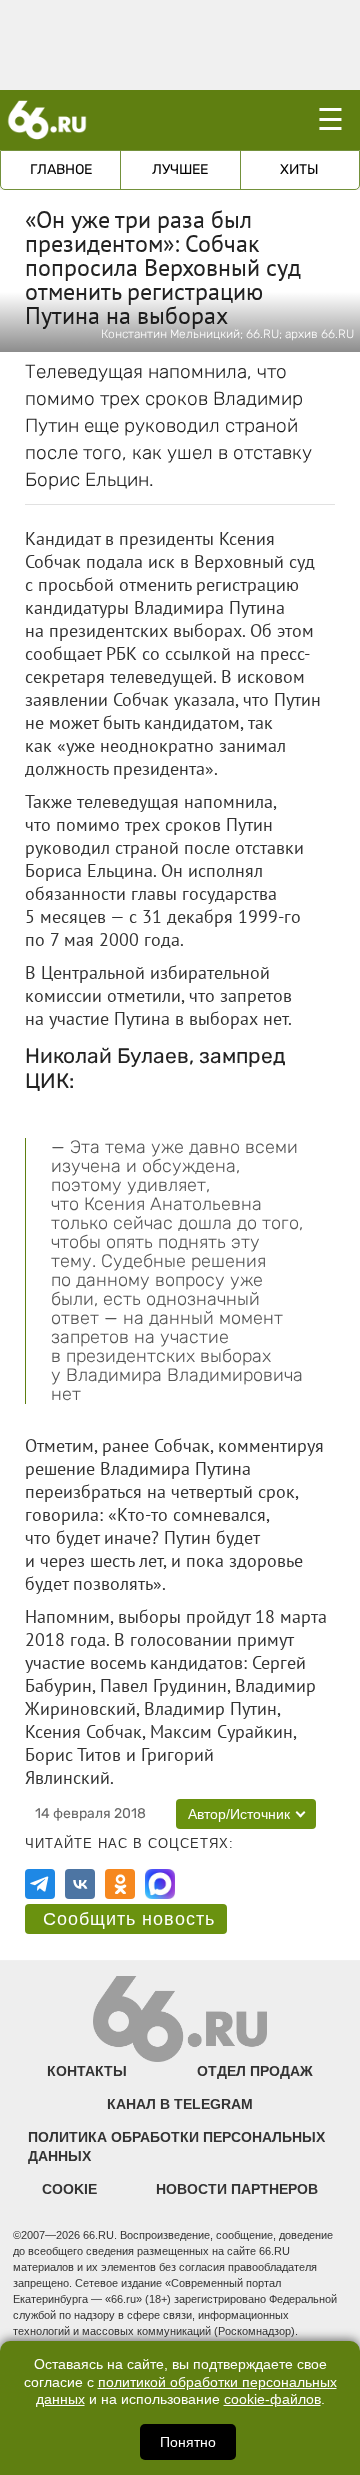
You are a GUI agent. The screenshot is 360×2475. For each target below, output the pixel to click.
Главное (61, 169)
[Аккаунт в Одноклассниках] (120, 1884)
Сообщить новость (129, 1919)
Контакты (87, 2071)
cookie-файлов (272, 2399)
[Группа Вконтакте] (80, 1884)
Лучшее (180, 169)
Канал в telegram (180, 2104)
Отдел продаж (255, 2071)
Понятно (188, 2442)
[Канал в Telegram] (40, 1884)
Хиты (299, 169)
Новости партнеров (237, 2189)
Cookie (69, 2189)
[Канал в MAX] (160, 1884)
